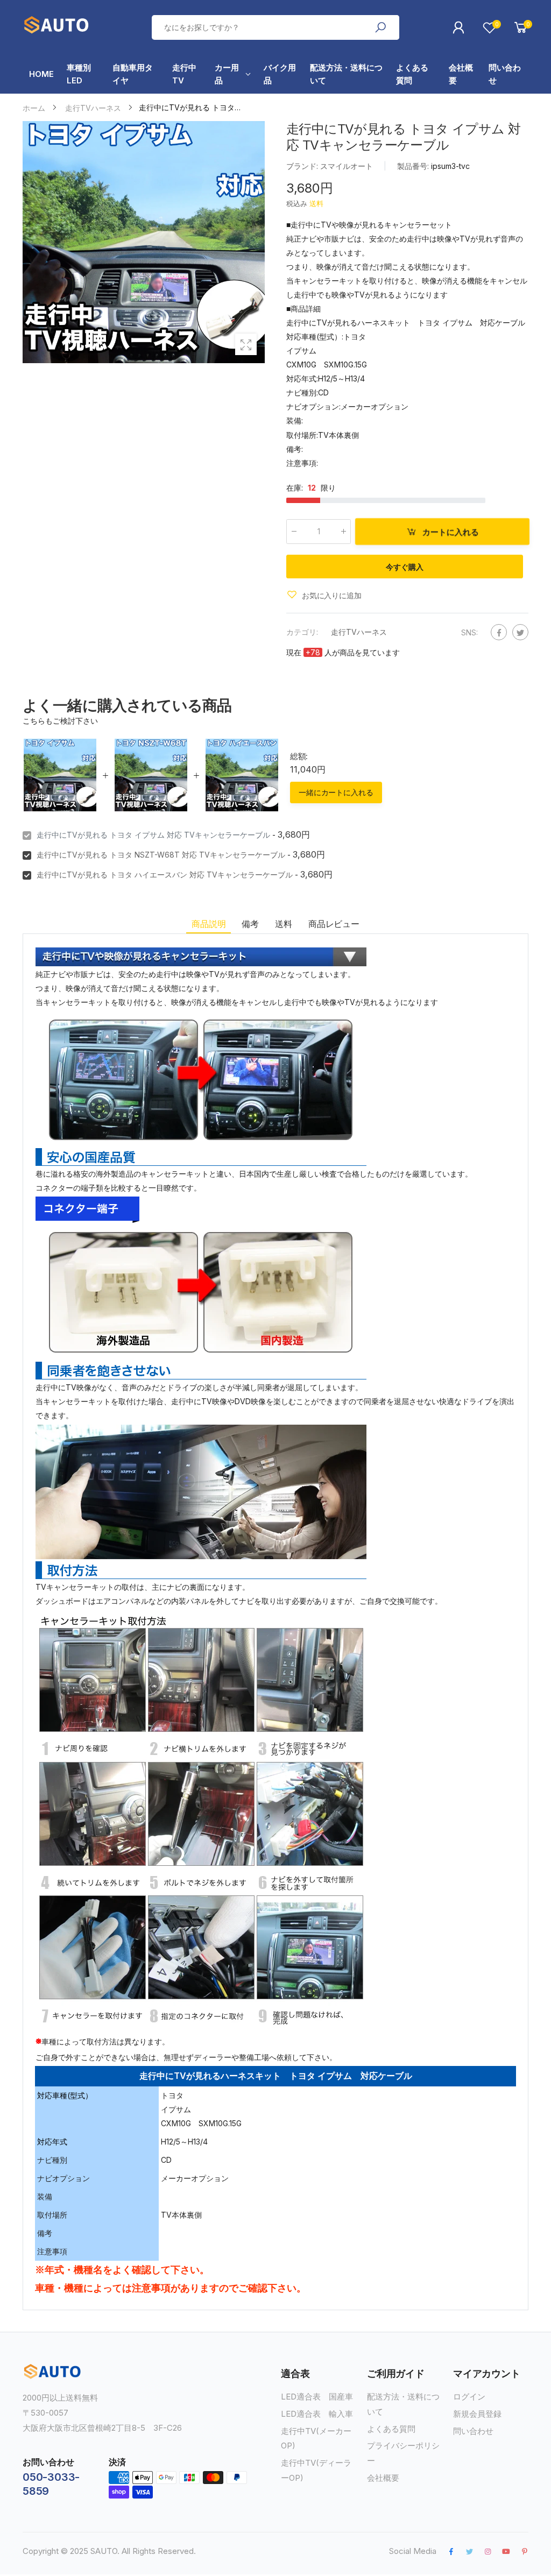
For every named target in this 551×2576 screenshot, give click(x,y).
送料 (316, 203)
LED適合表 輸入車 (317, 2414)
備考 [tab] (250, 924)
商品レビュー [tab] (334, 924)
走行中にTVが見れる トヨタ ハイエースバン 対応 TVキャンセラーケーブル (165, 875)
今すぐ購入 (404, 567)
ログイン (469, 2397)
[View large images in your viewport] (246, 344)
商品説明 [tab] (209, 924)
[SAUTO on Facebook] (451, 2551)
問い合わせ (473, 2431)
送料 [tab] (284, 924)
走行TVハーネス (359, 631)
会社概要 (383, 2478)
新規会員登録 (477, 2414)
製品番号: (414, 166)
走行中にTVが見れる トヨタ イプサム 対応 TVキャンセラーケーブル (153, 835)
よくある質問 (391, 2429)
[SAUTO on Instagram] (488, 2551)
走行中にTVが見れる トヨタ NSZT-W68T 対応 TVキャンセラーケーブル (161, 855)
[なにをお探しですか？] (380, 27)
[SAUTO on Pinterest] (525, 2551)
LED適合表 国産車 (317, 2397)
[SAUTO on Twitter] (469, 2551)
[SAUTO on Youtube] (506, 2551)
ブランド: (303, 166)
